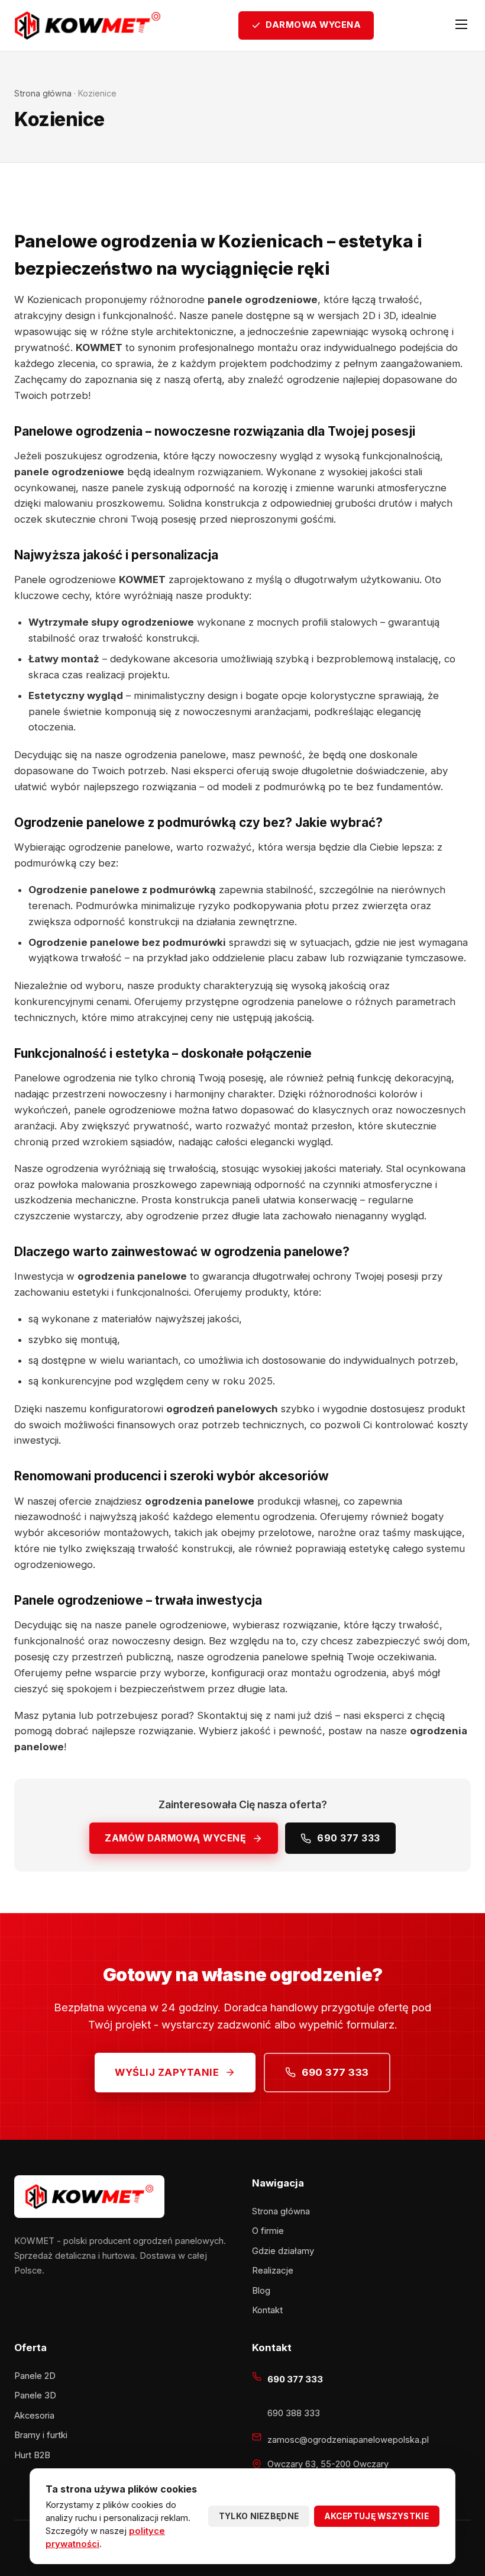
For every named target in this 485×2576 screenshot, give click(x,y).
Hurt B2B (32, 2455)
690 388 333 (294, 2413)
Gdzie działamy (283, 2251)
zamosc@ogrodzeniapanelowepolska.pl (348, 2440)
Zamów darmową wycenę (175, 1838)
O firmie (268, 2231)
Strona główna (43, 93)
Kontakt (267, 2310)
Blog (261, 2291)
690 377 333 (349, 1838)
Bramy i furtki (41, 2435)
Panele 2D (35, 2376)
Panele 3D (35, 2395)
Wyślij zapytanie (167, 2072)
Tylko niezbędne (259, 2516)
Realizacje (273, 2271)
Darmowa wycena (313, 25)
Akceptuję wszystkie (377, 2516)
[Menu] (461, 25)
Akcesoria (34, 2416)
